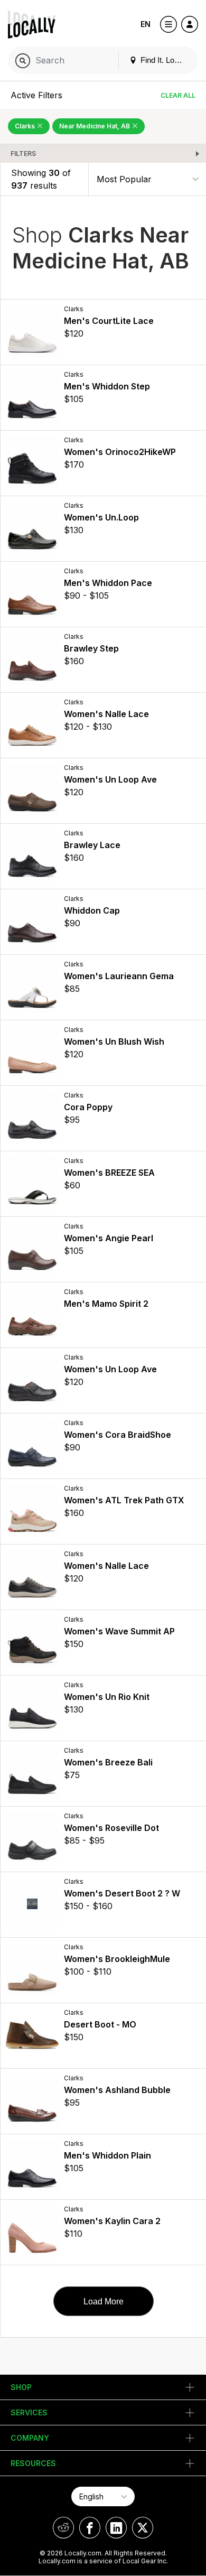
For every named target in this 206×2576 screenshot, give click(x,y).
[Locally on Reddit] (63, 2528)
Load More (104, 2301)
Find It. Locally (164, 60)
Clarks (26, 126)
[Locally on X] (143, 2528)
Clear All (178, 95)
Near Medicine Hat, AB (95, 126)
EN (146, 24)
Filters (23, 154)
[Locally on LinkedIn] (116, 2528)
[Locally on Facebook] (90, 2528)
